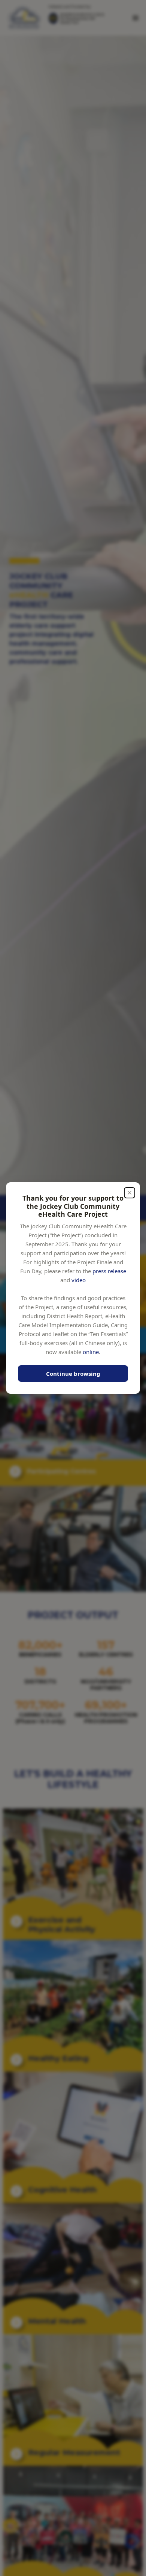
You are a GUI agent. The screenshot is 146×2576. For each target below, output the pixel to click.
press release (109, 1271)
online (91, 1351)
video (79, 1280)
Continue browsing (73, 1374)
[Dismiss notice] (130, 1193)
